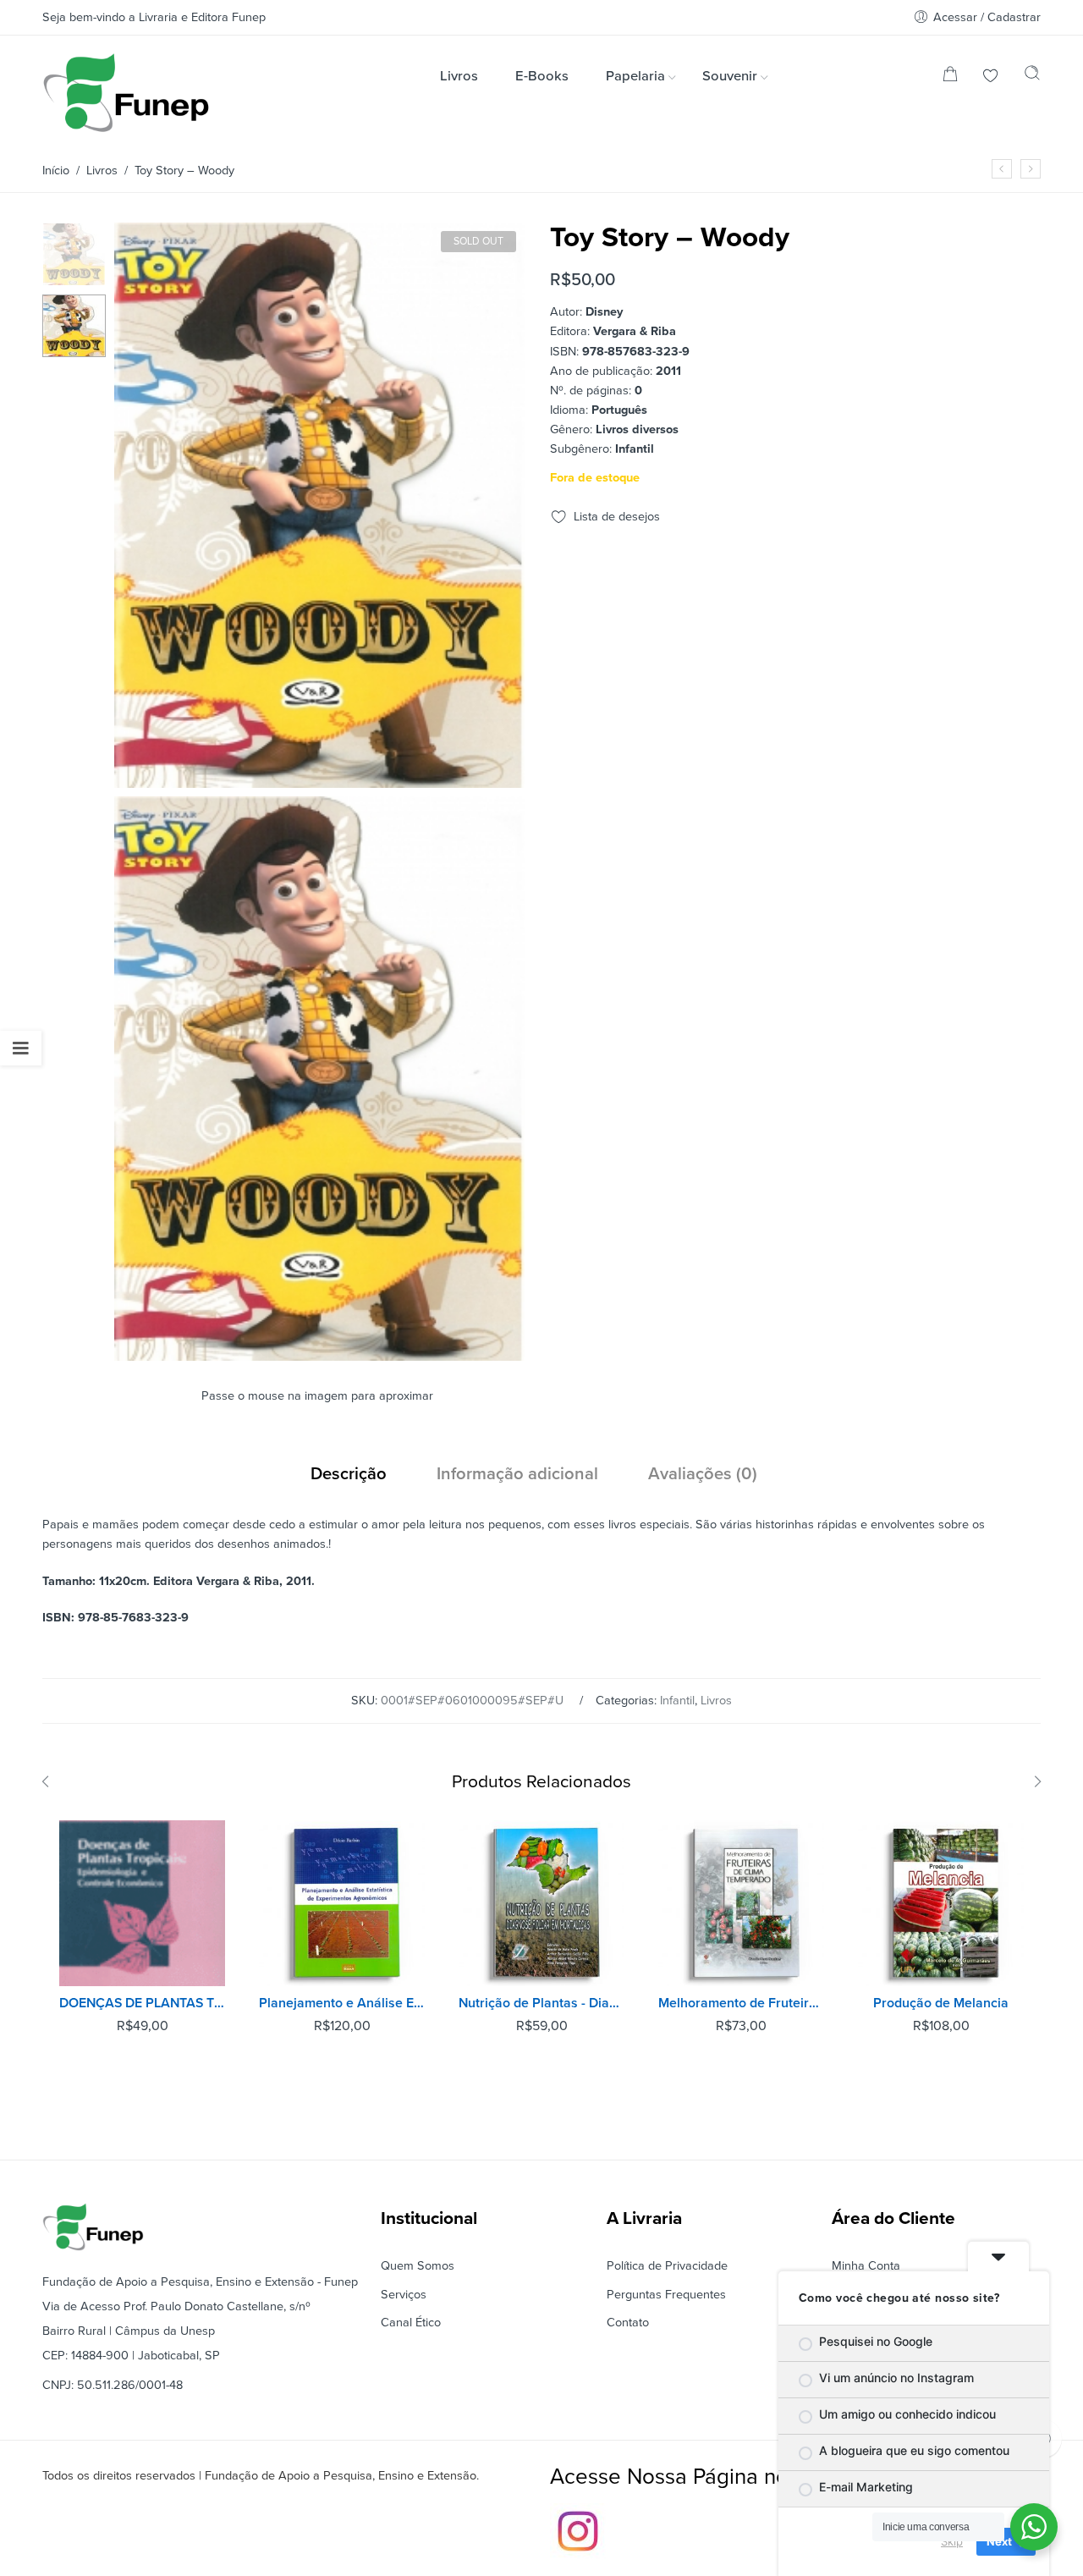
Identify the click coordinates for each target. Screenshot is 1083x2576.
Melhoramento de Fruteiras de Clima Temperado (741, 2003)
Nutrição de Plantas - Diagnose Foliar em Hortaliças (541, 2003)
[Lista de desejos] (991, 77)
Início (56, 171)
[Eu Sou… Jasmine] (1031, 169)
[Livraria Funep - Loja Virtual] (126, 93)
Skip (952, 2541)
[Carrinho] (950, 77)
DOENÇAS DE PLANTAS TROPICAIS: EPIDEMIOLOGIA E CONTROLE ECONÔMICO (142, 2003)
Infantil (677, 1701)
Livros (102, 171)
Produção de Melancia (941, 2003)
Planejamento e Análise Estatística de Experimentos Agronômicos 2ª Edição (342, 2003)
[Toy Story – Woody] (74, 253)
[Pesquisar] (1032, 77)
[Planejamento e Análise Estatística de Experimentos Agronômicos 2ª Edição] (342, 1903)
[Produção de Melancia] (941, 1903)
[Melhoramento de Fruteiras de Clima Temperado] (741, 1903)
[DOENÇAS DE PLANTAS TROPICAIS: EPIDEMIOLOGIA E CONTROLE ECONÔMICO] (142, 1903)
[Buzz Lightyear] (1002, 169)
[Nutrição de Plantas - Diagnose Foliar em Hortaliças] (541, 1903)
